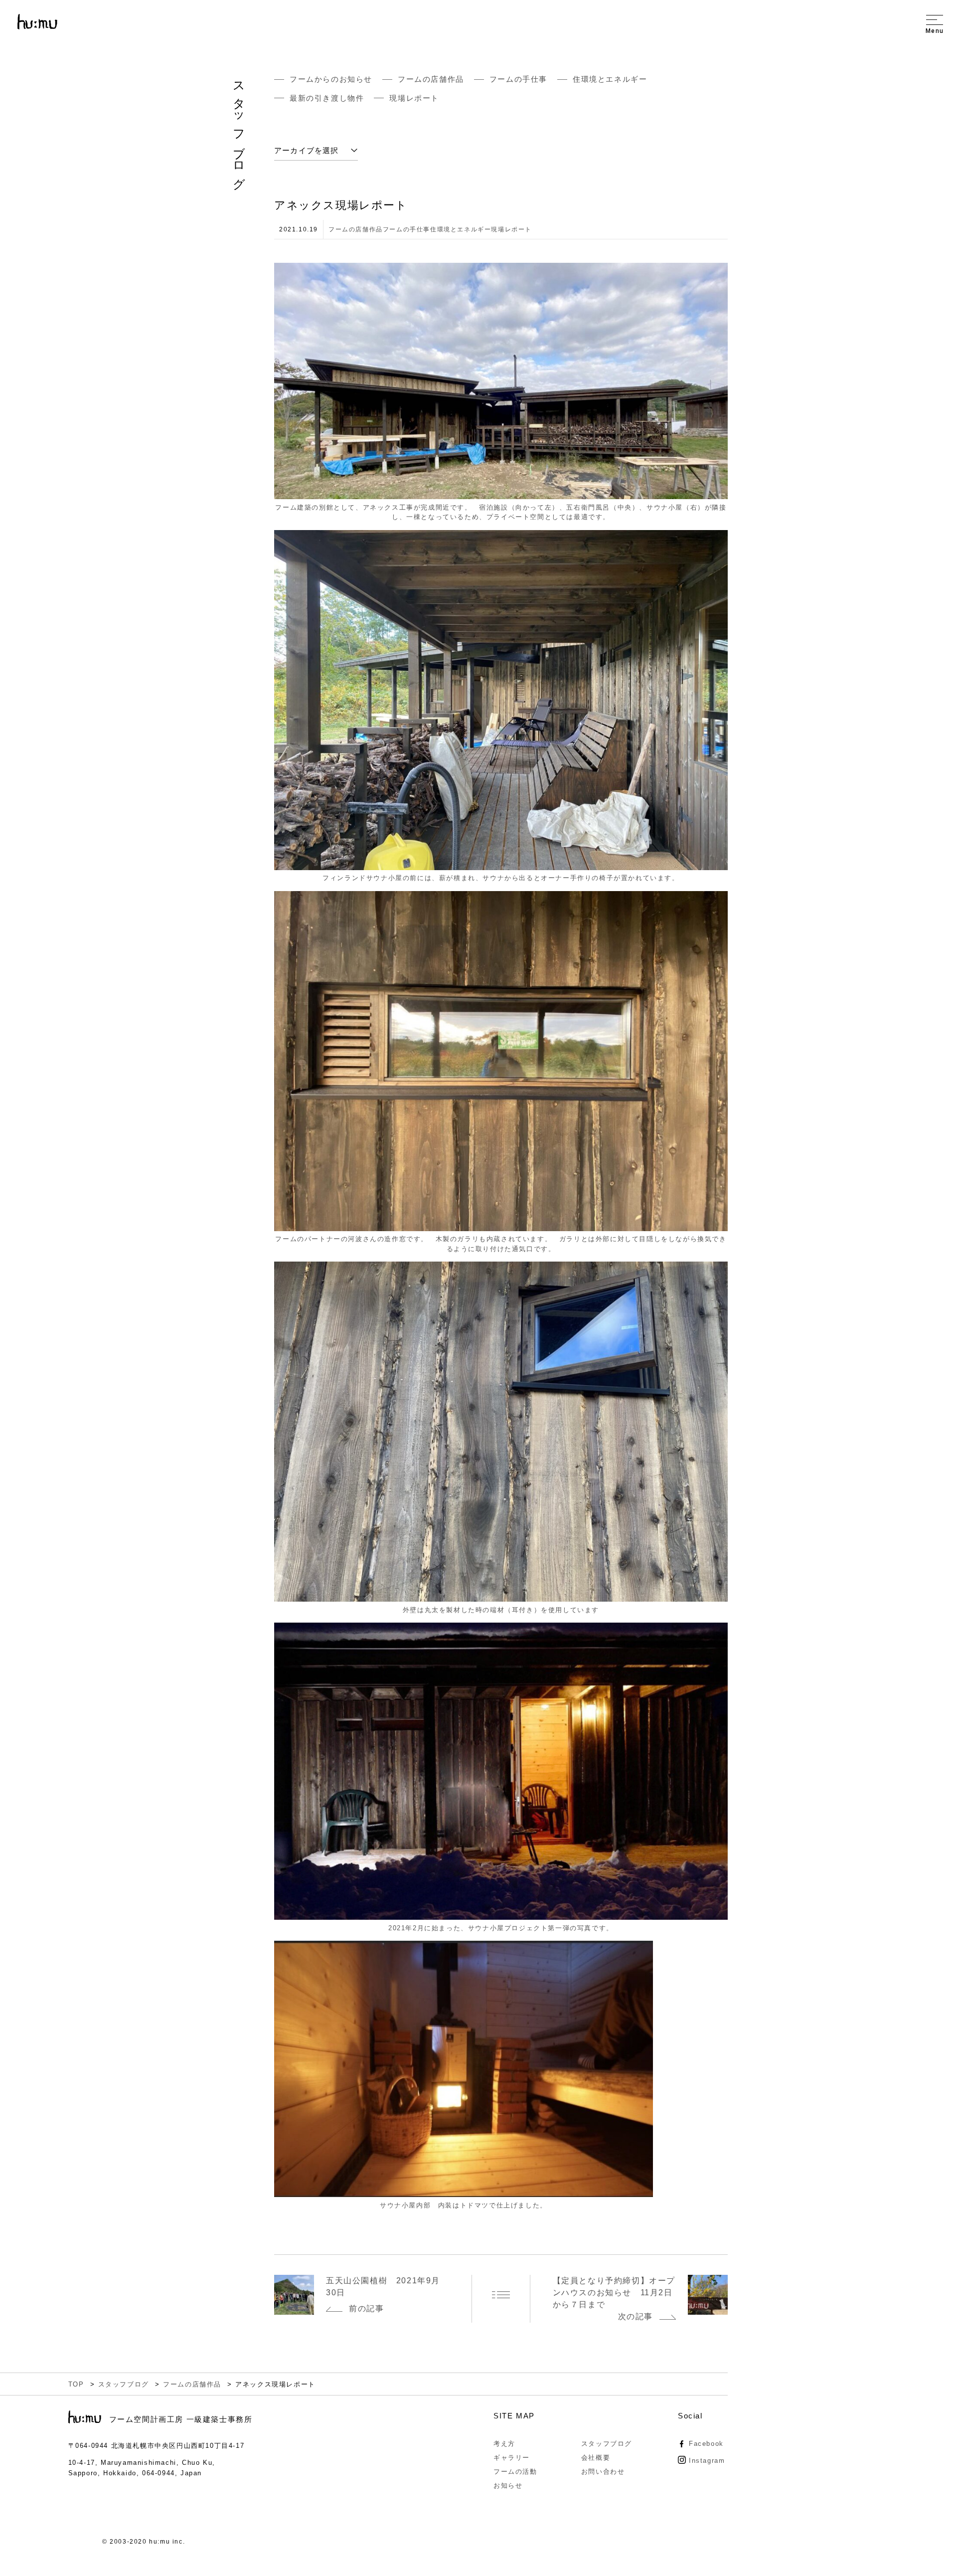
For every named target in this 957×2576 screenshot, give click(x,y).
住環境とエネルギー (610, 79)
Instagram (707, 2461)
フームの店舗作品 (431, 79)
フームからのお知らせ (331, 79)
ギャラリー (512, 2458)
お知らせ (508, 2485)
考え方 (504, 2444)
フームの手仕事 (518, 79)
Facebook (706, 2444)
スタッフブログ (607, 2444)
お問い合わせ (603, 2472)
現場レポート (418, 98)
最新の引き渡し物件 (327, 98)
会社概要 (596, 2458)
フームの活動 (515, 2472)
